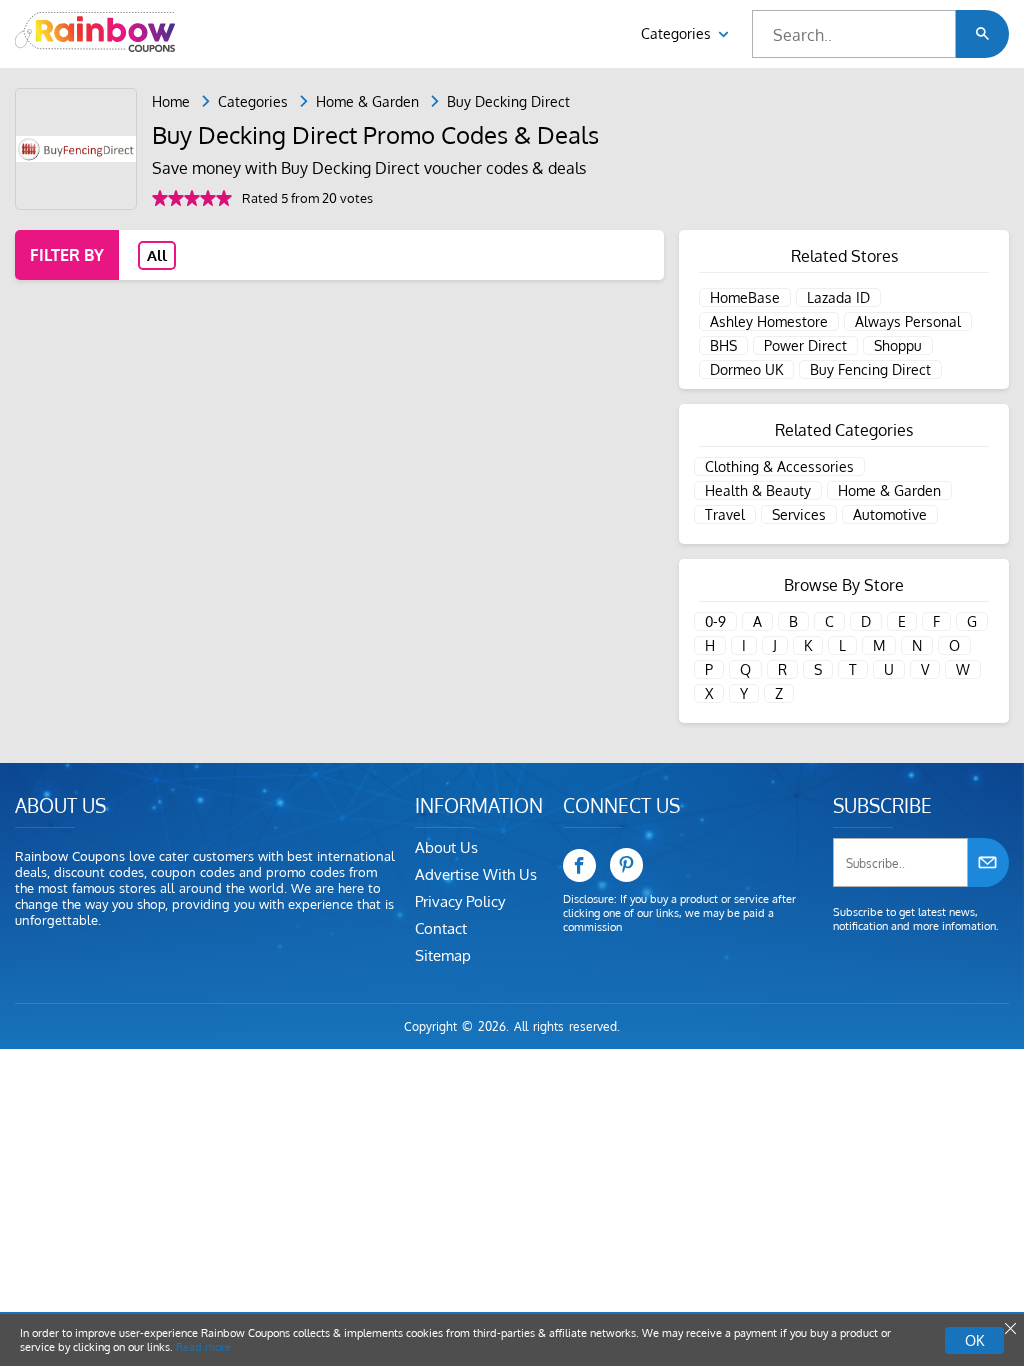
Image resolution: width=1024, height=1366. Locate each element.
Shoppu (898, 345)
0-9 (715, 621)
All (157, 255)
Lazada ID (838, 297)
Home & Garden (367, 101)
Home (171, 101)
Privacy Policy (460, 901)
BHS (723, 345)
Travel (725, 514)
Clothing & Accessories (779, 466)
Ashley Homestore (769, 321)
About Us (446, 847)
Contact (441, 928)
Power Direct (805, 345)
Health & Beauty (758, 490)
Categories (678, 33)
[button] (982, 34)
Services (799, 514)
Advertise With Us (476, 874)
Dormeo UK (746, 369)
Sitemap (443, 955)
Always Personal (908, 321)
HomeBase (745, 297)
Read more (203, 1347)
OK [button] (974, 1340)
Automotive (890, 514)
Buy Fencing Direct (870, 369)
